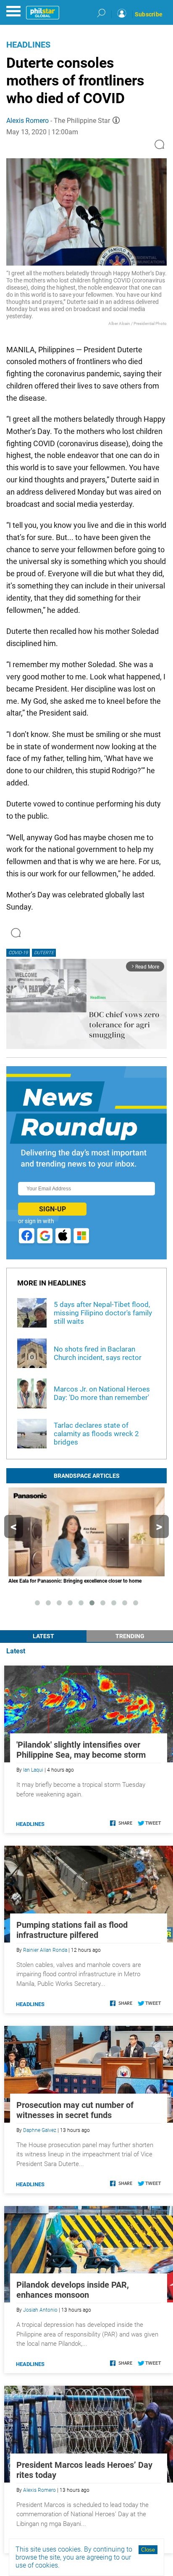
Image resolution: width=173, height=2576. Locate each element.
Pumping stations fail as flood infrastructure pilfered (72, 1930)
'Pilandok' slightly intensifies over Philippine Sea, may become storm (81, 1750)
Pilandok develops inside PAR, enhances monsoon (73, 2290)
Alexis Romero (28, 121)
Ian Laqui (33, 1770)
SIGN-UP (52, 1209)
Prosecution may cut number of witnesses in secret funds (75, 2110)
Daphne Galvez (40, 2130)
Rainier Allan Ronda (45, 1950)
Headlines (28, 45)
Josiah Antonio (40, 2310)
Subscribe (149, 14)
